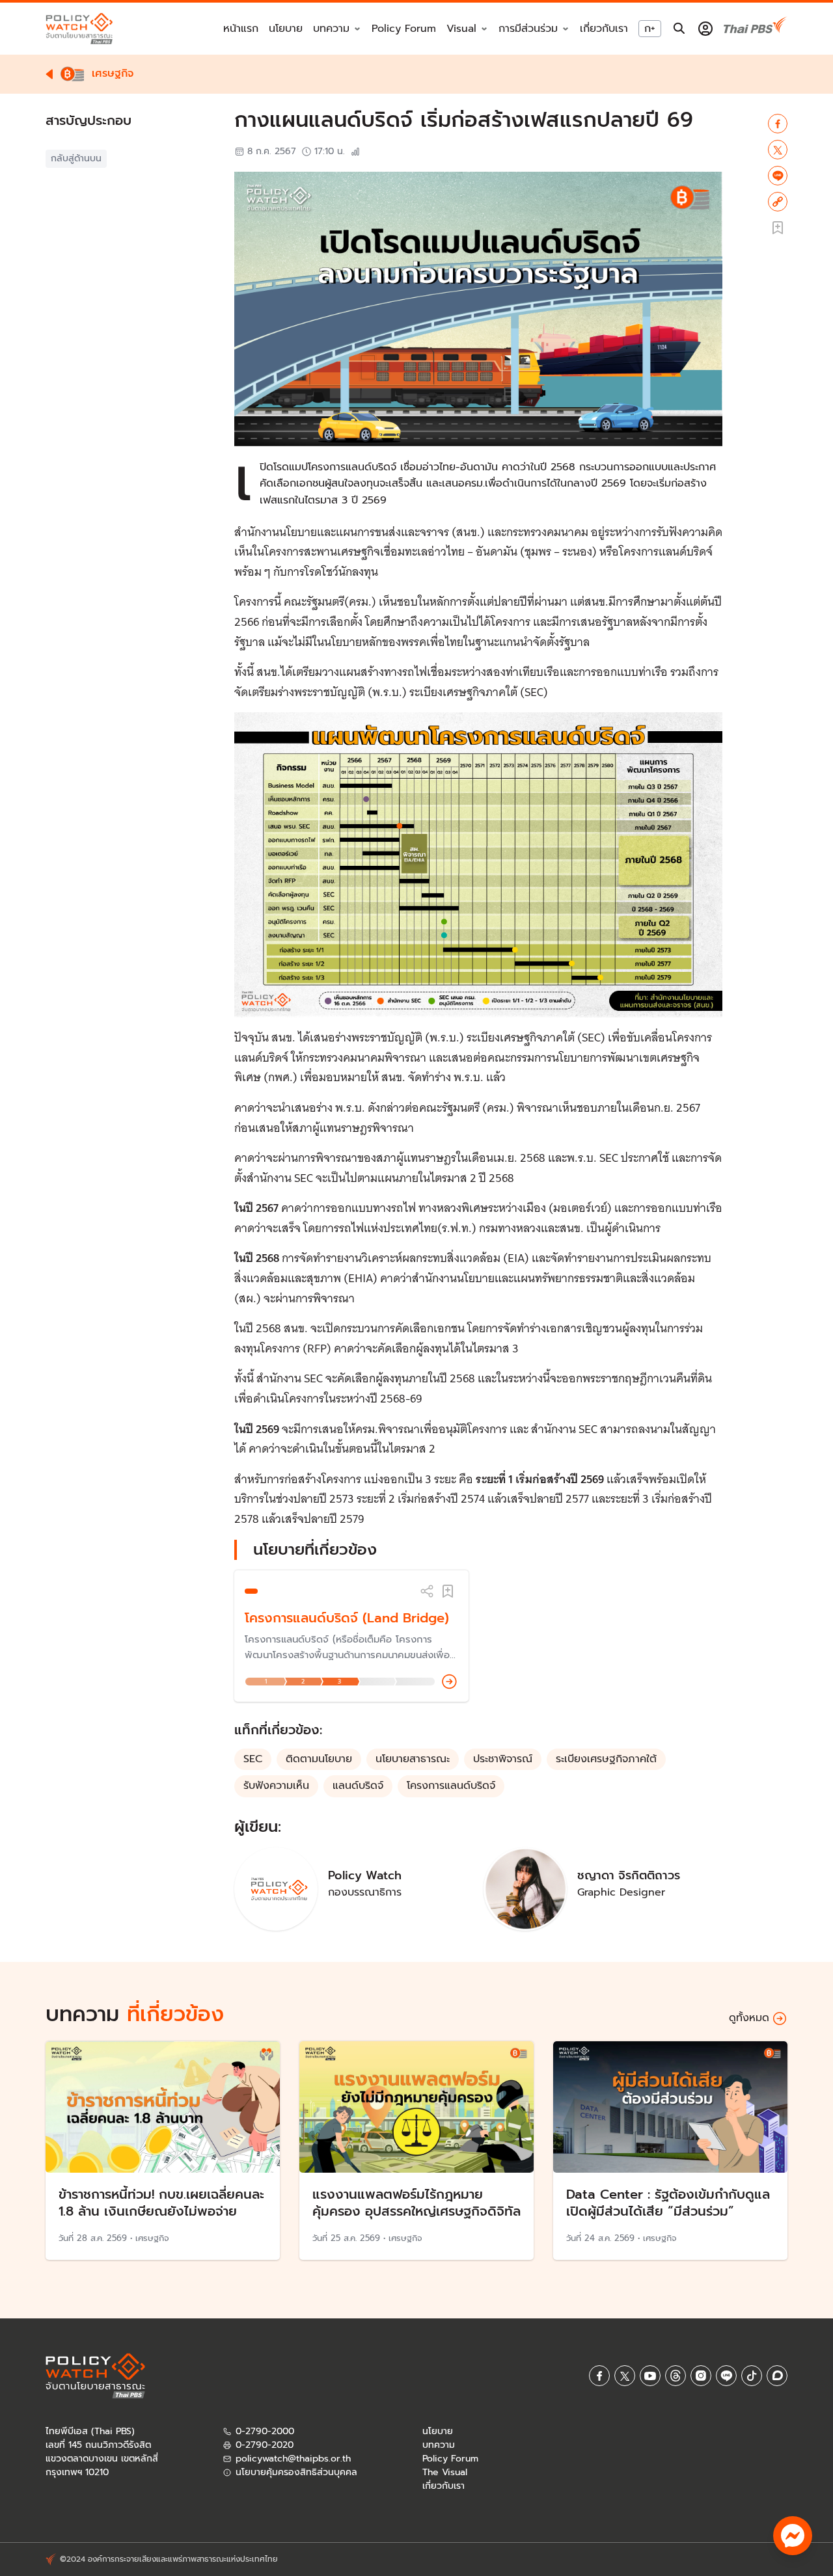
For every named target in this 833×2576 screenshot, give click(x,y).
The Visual (445, 2472)
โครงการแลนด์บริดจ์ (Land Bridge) (347, 1618)
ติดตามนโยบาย (319, 1759)
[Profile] (705, 29)
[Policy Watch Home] (79, 28)
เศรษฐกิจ (152, 2238)
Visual (461, 29)
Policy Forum (404, 29)
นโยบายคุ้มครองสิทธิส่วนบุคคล (296, 2472)
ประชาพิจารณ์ (503, 1759)
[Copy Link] (778, 202)
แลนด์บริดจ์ (358, 1786)
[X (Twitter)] (625, 2376)
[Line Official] (726, 2376)
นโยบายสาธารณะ (413, 1759)
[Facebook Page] (599, 2376)
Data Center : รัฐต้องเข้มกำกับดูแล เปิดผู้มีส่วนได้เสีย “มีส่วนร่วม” (668, 2203)
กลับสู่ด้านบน (76, 158)
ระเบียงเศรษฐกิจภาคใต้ (606, 1759)
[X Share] (778, 150)
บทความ (439, 2445)
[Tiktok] (752, 2376)
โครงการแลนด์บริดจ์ (451, 1786)
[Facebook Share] (778, 124)
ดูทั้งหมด (749, 2018)
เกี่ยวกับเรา (604, 29)
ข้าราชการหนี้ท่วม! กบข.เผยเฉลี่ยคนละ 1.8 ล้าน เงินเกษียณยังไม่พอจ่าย (161, 2203)
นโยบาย (286, 29)
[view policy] (449, 1682)
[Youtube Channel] (650, 2376)
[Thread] (676, 2376)
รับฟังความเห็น (276, 1786)
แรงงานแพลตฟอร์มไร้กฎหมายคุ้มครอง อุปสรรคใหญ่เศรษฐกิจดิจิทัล (416, 2203)
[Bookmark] (448, 1591)
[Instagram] (701, 2376)
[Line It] (778, 176)
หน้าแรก (241, 29)
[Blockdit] (777, 2376)
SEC (253, 1759)
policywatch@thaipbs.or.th (293, 2459)
